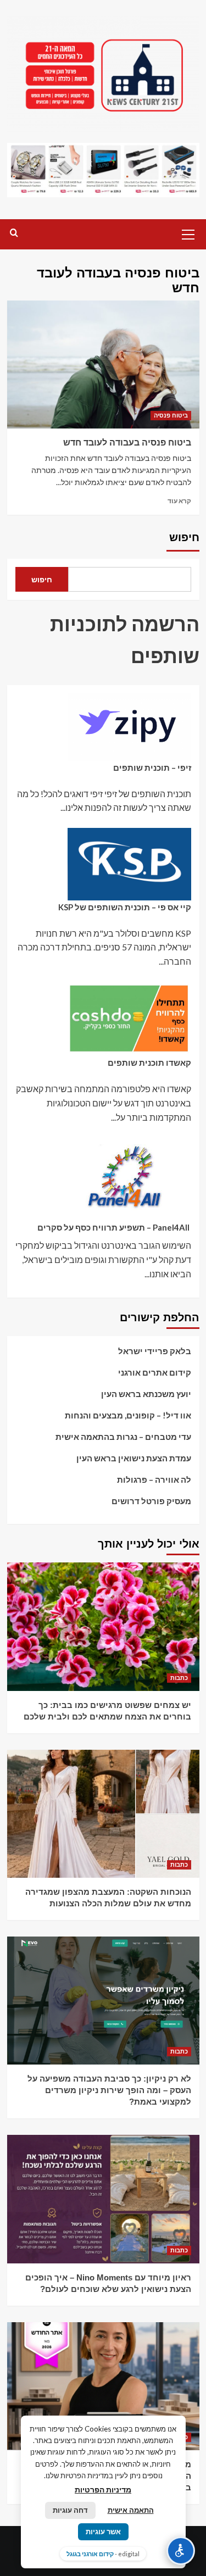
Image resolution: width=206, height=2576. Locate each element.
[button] (188, 233)
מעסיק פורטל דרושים (151, 1501)
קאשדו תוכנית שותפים (149, 1062)
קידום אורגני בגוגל (90, 2554)
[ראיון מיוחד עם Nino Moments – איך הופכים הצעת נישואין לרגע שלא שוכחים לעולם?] (103, 2199)
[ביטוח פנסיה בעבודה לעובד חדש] (103, 365)
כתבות (179, 1678)
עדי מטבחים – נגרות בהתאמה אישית (123, 1437)
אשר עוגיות (103, 2532)
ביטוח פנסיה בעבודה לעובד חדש (127, 443)
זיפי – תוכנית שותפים (152, 767)
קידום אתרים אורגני (155, 1372)
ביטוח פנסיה (171, 415)
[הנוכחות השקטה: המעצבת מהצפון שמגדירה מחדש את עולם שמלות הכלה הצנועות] (103, 1814)
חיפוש (184, 537)
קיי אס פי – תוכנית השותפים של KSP (125, 907)
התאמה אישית (131, 2510)
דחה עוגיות (70, 2510)
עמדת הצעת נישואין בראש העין (134, 1458)
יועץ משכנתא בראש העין (146, 1394)
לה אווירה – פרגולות (154, 1479)
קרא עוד (179, 501)
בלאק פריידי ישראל (155, 1351)
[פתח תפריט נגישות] (181, 2551)
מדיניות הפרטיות (103, 2489)
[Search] (14, 233)
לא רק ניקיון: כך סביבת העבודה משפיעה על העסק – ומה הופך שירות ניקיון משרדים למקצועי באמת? (109, 2090)
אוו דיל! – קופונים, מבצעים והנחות (128, 1415)
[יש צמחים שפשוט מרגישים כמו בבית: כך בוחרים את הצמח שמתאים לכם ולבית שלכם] (103, 1626)
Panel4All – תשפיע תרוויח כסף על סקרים (114, 1227)
